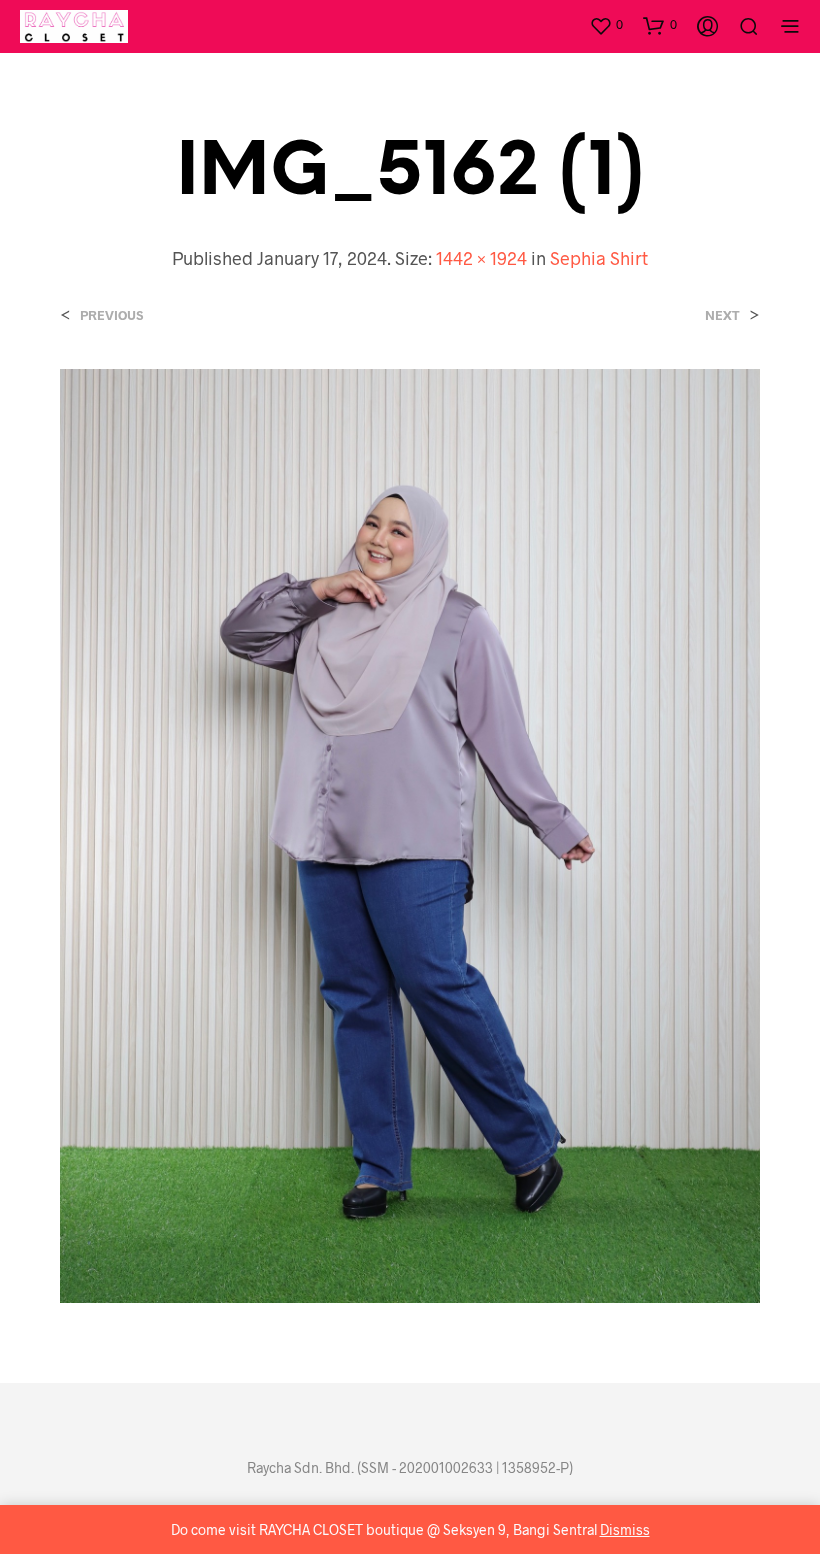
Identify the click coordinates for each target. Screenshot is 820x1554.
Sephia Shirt (599, 258)
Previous (111, 315)
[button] (606, 25)
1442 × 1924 (481, 258)
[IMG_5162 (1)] (410, 833)
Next (722, 315)
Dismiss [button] (625, 1529)
